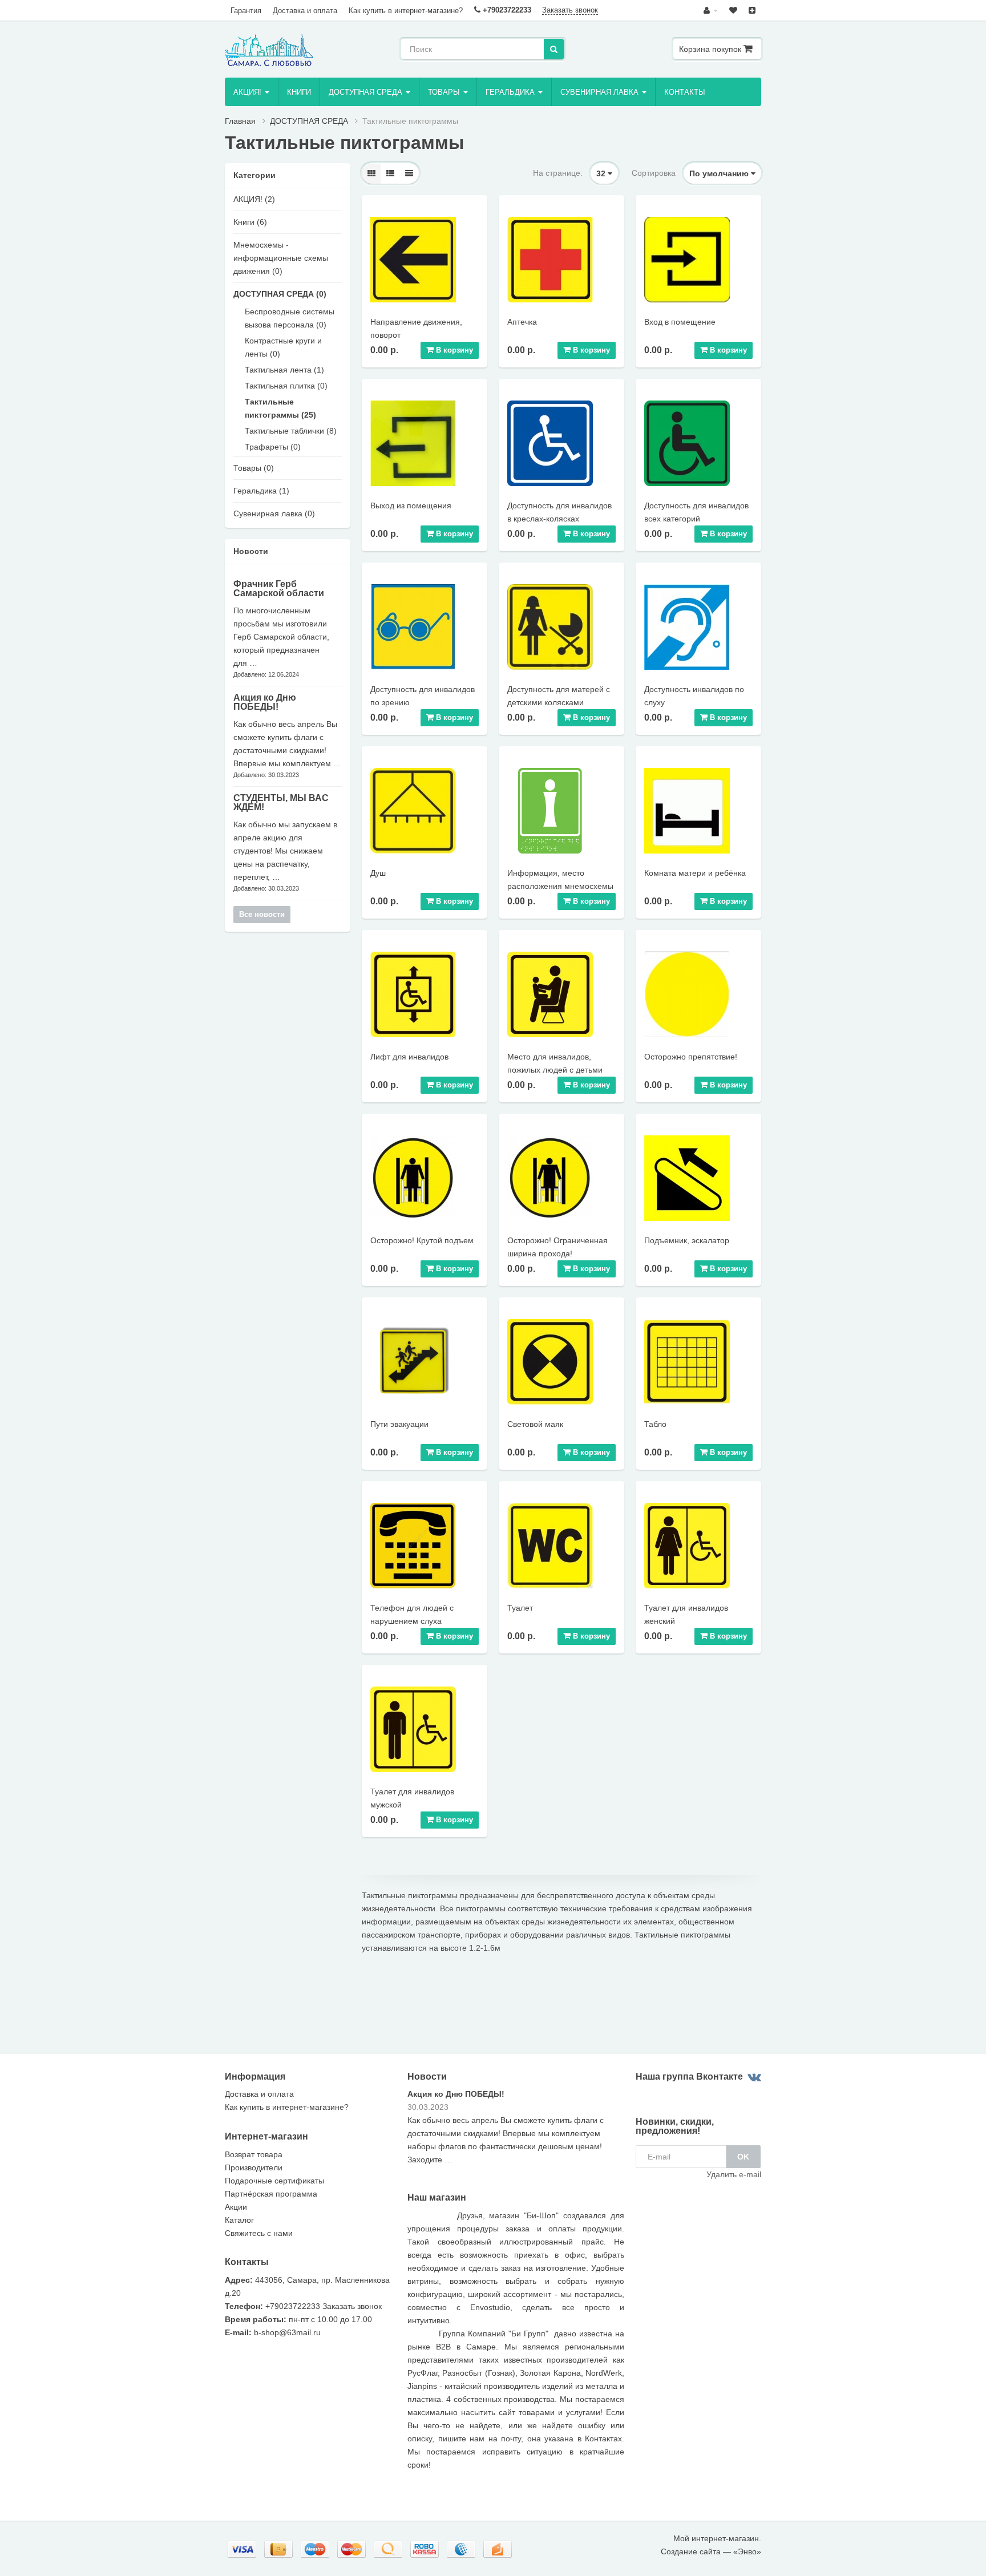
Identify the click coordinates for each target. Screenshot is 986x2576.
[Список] (390, 173)
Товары (445, 92)
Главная (240, 121)
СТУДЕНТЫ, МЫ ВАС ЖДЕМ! (281, 802)
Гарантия (246, 11)
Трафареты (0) (273, 447)
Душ (378, 873)
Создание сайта (691, 2551)
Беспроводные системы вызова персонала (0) (290, 318)
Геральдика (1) (261, 491)
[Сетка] (371, 173)
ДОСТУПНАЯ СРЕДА (367, 92)
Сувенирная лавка (601, 92)
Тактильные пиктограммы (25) (280, 408)
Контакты (685, 92)
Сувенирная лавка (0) (274, 513)
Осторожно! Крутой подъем (422, 1240)
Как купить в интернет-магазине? (406, 11)
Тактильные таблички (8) (291, 431)
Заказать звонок (570, 10)
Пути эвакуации (399, 1424)
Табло (655, 1424)
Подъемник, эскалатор (687, 1240)
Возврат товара (254, 2154)
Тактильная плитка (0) (286, 386)
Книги (299, 92)
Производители (254, 2167)
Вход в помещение (680, 322)
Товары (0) (254, 468)
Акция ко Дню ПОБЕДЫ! (265, 702)
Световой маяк (535, 1424)
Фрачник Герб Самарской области (279, 589)
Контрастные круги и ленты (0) (283, 347)
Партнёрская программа (271, 2194)
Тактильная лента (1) (284, 370)
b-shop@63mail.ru (287, 2332)
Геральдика (511, 92)
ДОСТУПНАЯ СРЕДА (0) (280, 294)
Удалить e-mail (734, 2174)
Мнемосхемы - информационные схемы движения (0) (281, 258)
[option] (516, 2131)
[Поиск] (554, 49)
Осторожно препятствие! (691, 1057)
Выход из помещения (411, 506)
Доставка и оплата (305, 11)
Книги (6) (250, 222)
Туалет (520, 1608)
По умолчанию (720, 173)
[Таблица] (409, 173)
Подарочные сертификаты (274, 2181)
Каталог (239, 2220)
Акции (236, 2207)
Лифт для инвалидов (409, 1057)
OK (743, 2157)
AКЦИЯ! (248, 92)
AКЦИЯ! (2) (254, 199)
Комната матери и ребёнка (695, 873)
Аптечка (522, 322)
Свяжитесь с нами (259, 2233)
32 (602, 173)
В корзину (453, 350)
